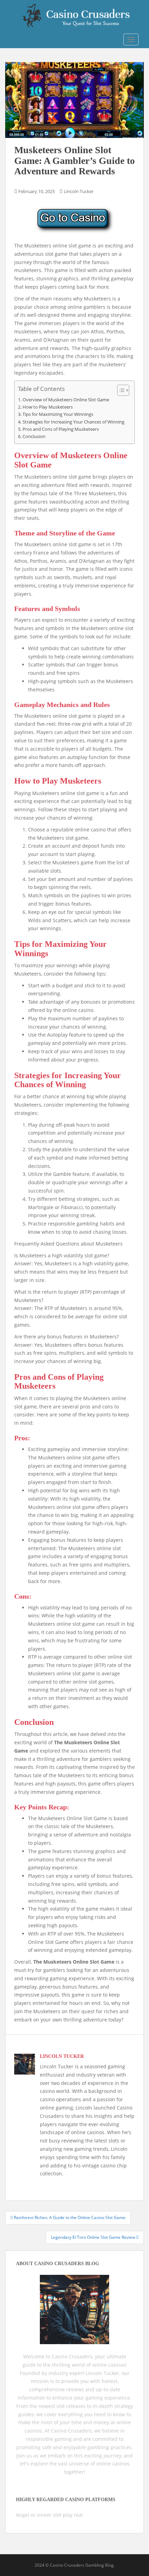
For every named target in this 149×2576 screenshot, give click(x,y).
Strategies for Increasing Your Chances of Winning (73, 422)
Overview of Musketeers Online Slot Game (66, 400)
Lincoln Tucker (79, 191)
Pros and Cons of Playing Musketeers (61, 429)
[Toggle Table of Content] (120, 390)
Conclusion (34, 436)
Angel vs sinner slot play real (49, 2515)
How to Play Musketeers (48, 407)
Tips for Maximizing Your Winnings (58, 414)
